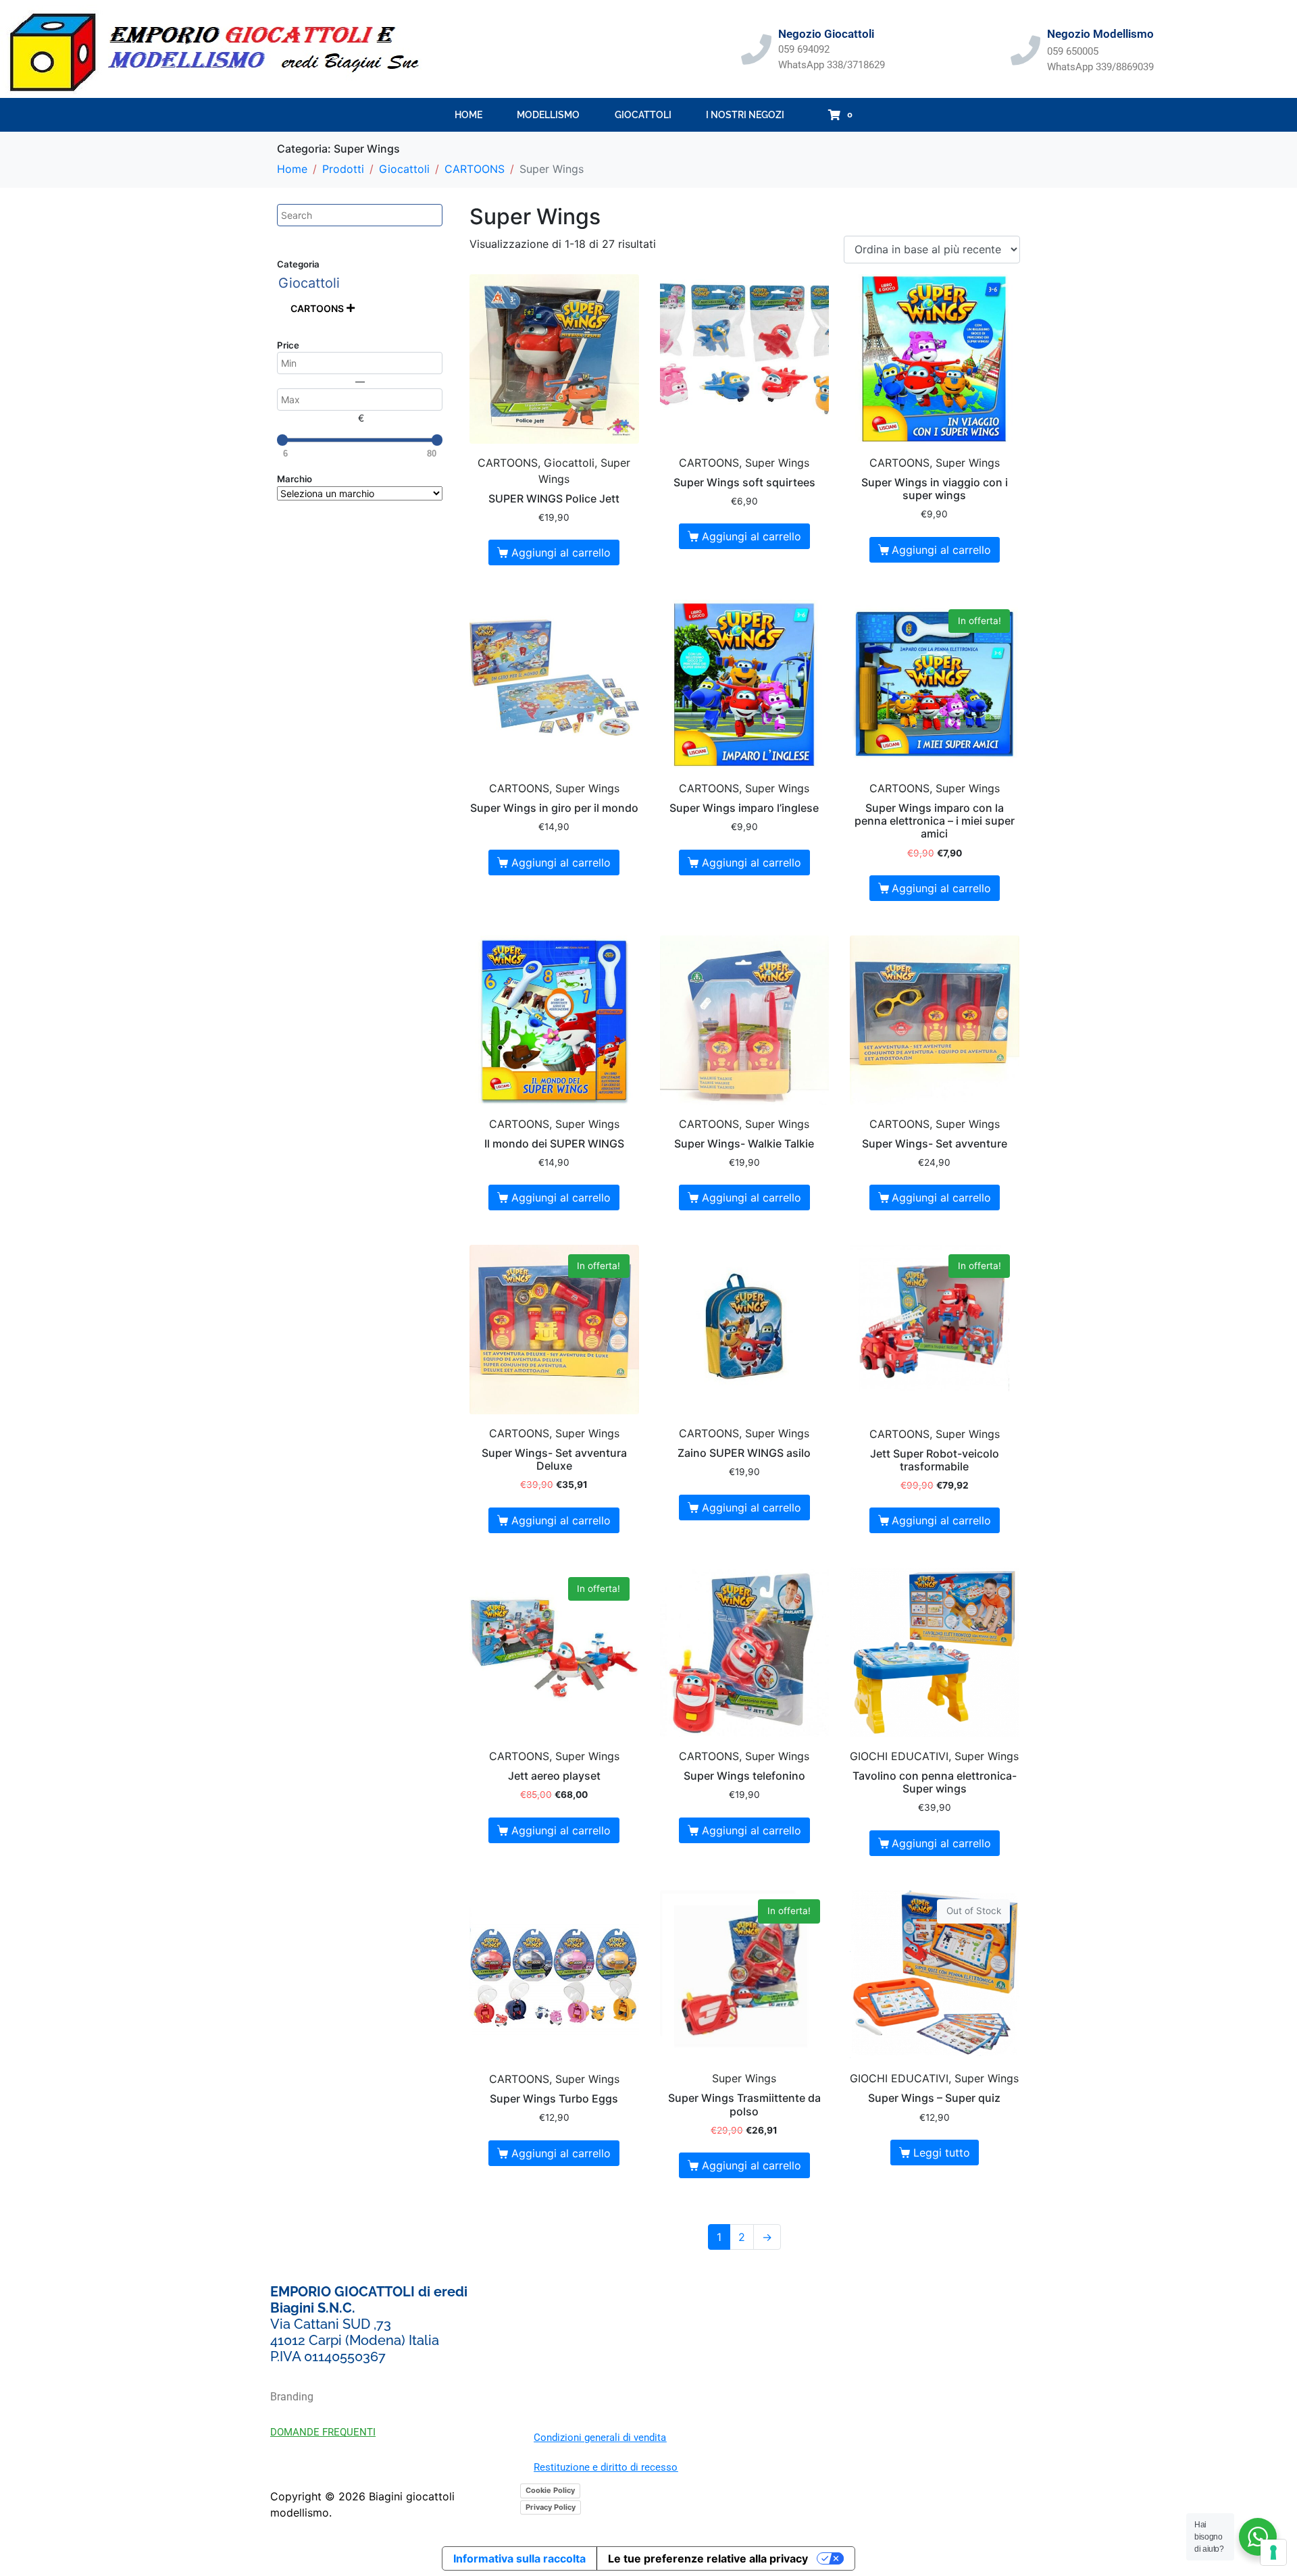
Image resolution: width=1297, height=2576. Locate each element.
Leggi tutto (942, 2153)
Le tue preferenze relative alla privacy (708, 2558)
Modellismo (548, 115)
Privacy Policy (551, 2507)
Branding (292, 2397)
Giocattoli (643, 115)
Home (468, 115)
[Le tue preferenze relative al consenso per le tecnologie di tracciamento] (1273, 2552)
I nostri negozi (745, 115)
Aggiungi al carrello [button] (561, 552)
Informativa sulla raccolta (519, 2558)
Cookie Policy (550, 2490)
